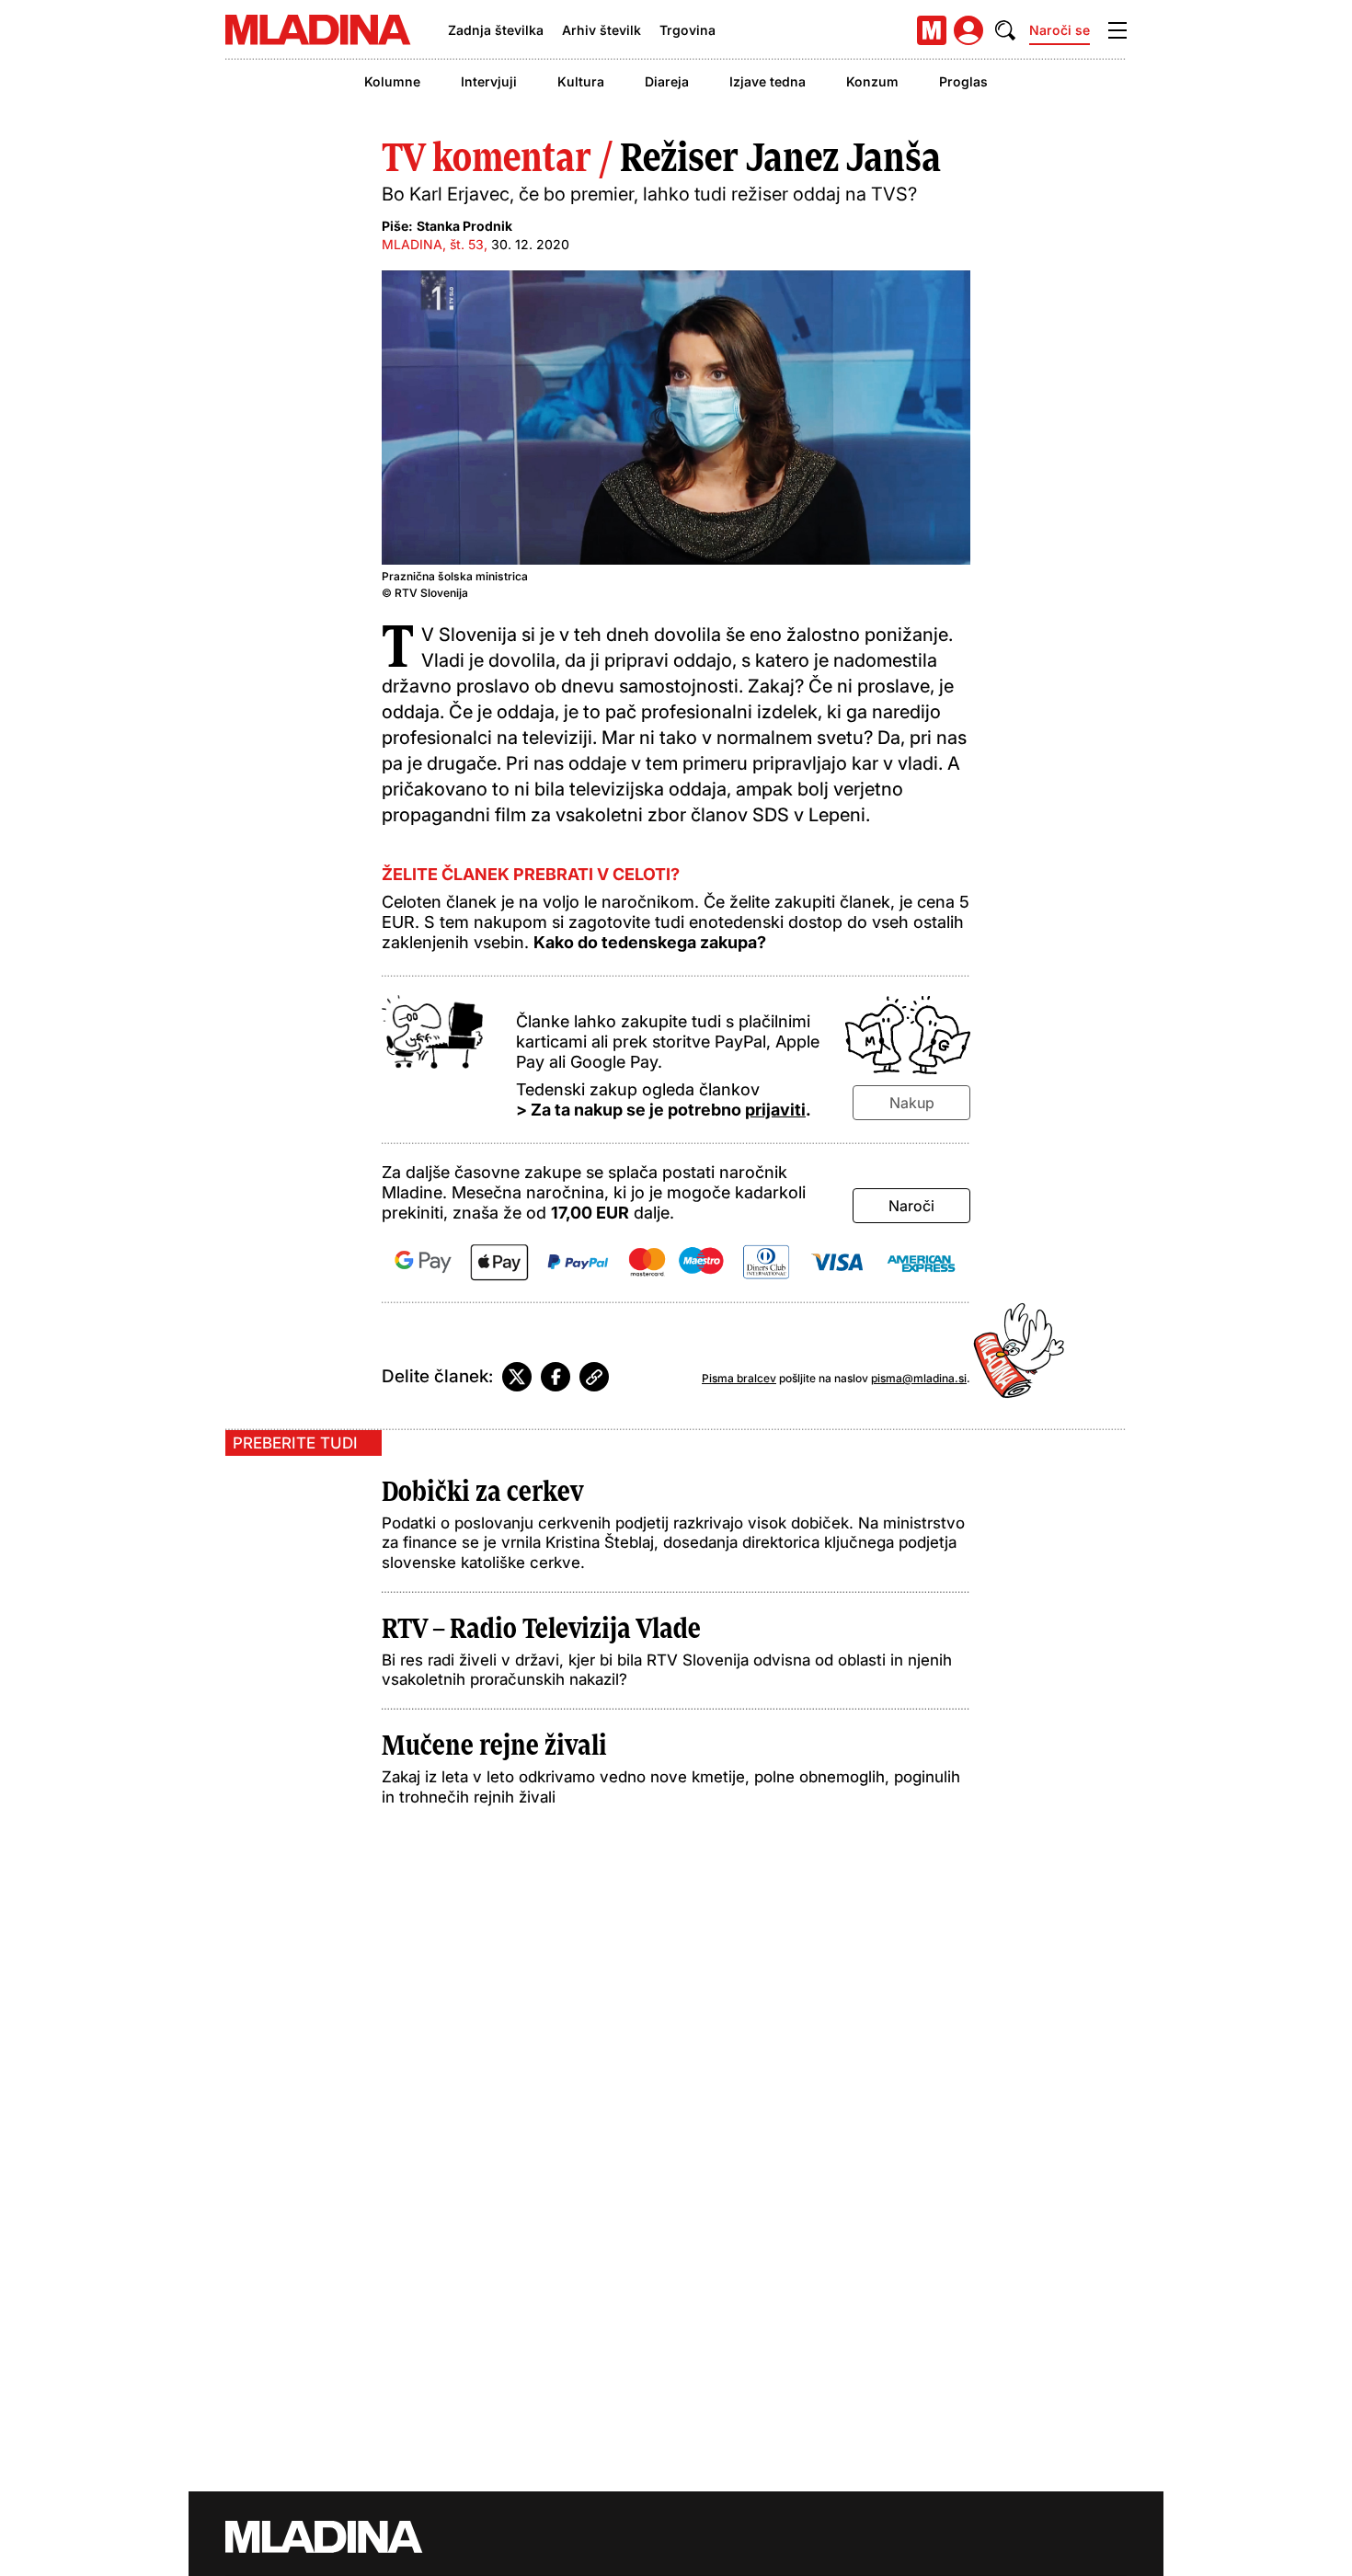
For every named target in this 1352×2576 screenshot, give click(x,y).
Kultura (581, 81)
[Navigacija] (1117, 30)
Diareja (667, 81)
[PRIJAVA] (968, 30)
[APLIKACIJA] (932, 30)
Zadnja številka (496, 30)
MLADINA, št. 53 (433, 244)
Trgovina (687, 30)
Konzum (872, 81)
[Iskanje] (1005, 30)
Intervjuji (489, 81)
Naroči (911, 1206)
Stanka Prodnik (464, 226)
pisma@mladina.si (919, 1378)
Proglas (963, 81)
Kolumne (392, 81)
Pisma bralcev (739, 1378)
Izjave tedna (768, 81)
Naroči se (1060, 30)
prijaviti (775, 1110)
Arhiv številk (602, 30)
